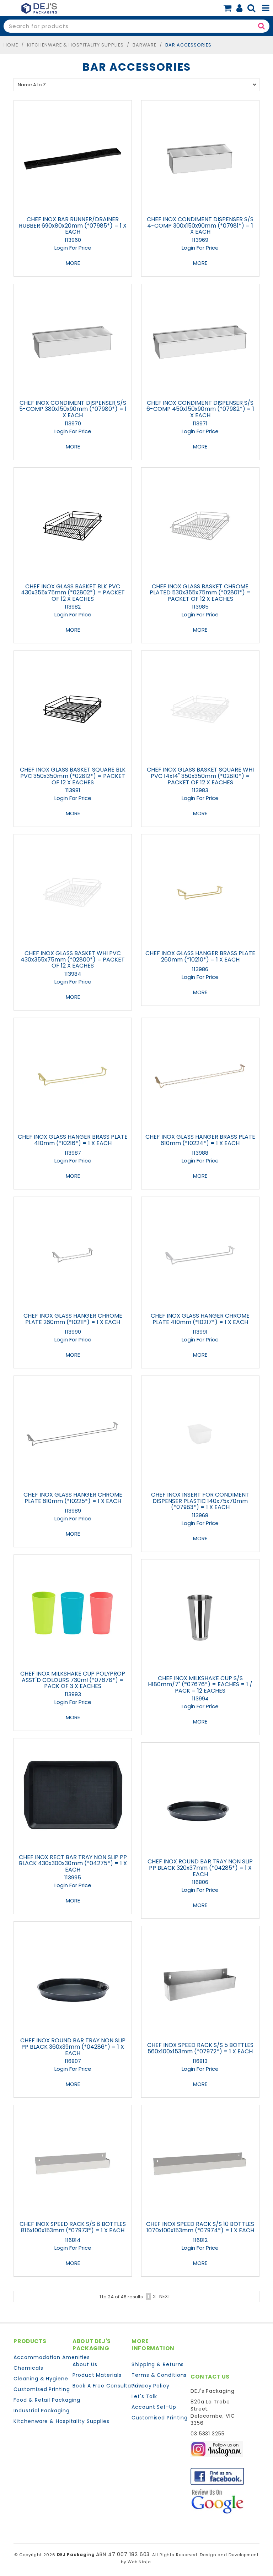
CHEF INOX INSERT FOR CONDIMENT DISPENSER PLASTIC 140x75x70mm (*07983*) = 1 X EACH (200, 1501)
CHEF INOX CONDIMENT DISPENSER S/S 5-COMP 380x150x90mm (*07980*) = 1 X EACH (73, 409)
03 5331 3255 (208, 2434)
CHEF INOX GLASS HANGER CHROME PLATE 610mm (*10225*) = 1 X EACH (73, 1498)
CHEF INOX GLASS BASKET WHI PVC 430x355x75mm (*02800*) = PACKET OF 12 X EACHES (73, 959)
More (73, 263)
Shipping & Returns (158, 2364)
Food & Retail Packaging (41, 2400)
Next (165, 2296)
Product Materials (97, 2375)
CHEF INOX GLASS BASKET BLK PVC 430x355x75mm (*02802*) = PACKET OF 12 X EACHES (73, 593)
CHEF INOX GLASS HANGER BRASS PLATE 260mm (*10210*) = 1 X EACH (200, 956)
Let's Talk (144, 2396)
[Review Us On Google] (218, 2501)
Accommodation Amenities (41, 2357)
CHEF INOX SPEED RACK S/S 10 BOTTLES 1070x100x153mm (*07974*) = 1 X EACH (200, 2227)
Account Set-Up (154, 2407)
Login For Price (73, 248)
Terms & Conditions (159, 2375)
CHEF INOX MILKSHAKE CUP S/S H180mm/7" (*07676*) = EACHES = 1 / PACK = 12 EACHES (200, 1684)
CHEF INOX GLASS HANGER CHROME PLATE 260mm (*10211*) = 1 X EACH (73, 1319)
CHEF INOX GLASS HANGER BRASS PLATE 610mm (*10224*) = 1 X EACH (200, 1140)
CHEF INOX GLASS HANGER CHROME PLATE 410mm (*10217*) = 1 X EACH (200, 1319)
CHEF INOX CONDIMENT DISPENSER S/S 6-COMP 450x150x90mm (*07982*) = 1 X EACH (200, 409)
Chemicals (28, 2368)
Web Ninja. (140, 2562)
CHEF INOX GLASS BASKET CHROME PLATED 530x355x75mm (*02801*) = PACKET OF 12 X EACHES (200, 593)
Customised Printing (41, 2389)
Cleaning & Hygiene (41, 2379)
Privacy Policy (151, 2386)
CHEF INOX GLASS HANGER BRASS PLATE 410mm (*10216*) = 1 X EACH (73, 1140)
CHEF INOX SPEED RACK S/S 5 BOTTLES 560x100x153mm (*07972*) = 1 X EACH (200, 2048)
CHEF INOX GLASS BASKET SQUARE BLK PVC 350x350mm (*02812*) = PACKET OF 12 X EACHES (73, 776)
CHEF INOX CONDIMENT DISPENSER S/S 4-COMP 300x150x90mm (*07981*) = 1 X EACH (200, 225)
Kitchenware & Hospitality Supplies (75, 45)
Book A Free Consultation (100, 2386)
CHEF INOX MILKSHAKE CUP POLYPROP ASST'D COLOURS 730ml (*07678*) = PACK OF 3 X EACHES (73, 1680)
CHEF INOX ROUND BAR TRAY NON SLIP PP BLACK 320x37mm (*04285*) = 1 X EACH (200, 1868)
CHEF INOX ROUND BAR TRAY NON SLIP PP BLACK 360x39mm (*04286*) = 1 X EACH (73, 2047)
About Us (85, 2364)
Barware (144, 45)
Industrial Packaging (41, 2411)
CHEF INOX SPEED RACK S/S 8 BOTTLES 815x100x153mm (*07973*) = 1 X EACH (73, 2227)
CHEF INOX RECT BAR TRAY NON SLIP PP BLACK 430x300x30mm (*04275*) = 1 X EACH (73, 1863)
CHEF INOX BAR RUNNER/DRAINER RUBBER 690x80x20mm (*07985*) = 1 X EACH (73, 225)
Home (11, 45)
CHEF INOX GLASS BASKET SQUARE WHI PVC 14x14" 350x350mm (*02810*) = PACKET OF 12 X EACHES (200, 776)
